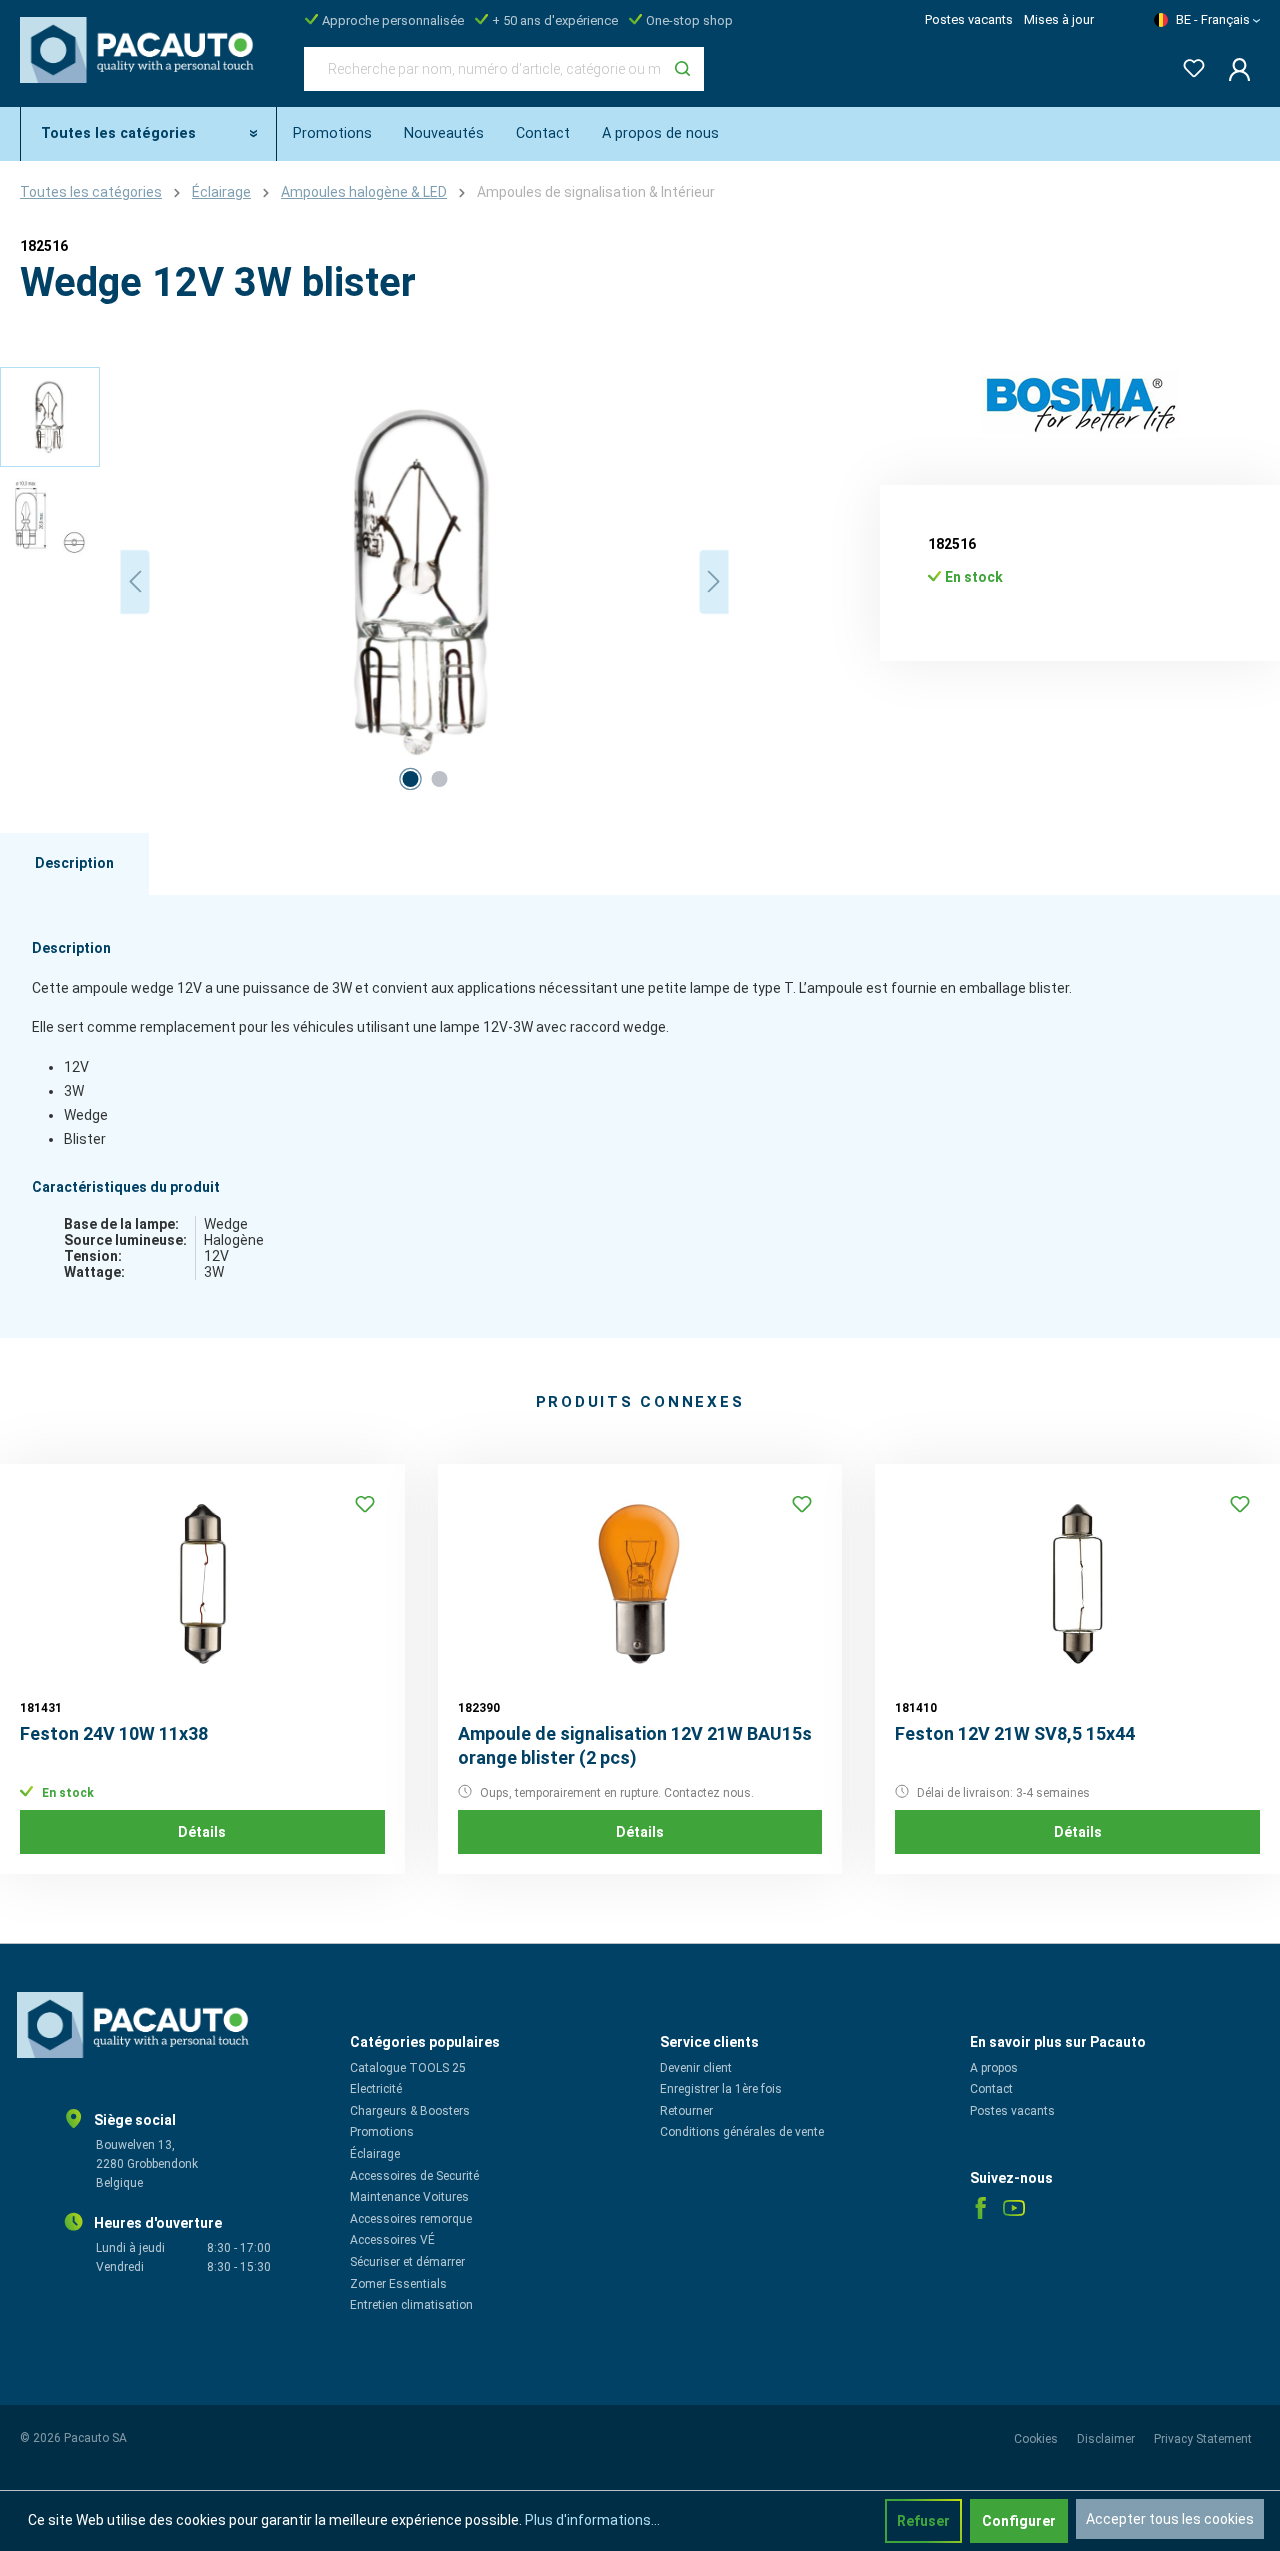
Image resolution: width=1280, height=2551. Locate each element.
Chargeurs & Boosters (410, 2111)
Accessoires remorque (411, 2219)
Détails (202, 1832)
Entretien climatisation (411, 2305)
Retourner (686, 2111)
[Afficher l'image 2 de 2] (439, 779)
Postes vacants (969, 19)
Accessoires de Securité (414, 2176)
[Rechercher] (682, 69)
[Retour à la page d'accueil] (142, 65)
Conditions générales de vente (742, 2132)
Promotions (382, 2132)
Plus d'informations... (592, 2520)
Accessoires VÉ (392, 2240)
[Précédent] (135, 581)
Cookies (1037, 2439)
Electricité (376, 2089)
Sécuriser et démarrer (407, 2262)
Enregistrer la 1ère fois (721, 2089)
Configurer (1019, 2521)
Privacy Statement (1203, 2439)
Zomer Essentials (398, 2284)
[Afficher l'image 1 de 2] (410, 779)
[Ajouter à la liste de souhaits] (365, 1504)
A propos (994, 2068)
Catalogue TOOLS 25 (408, 2068)
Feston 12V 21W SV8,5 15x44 (1015, 1733)
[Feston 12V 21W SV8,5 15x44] (1077, 1584)
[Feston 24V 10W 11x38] (202, 1584)
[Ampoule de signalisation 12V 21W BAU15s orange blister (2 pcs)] (640, 1584)
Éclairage (375, 2154)
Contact (991, 2089)
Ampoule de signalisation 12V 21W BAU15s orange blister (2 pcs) (635, 1745)
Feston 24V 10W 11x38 (114, 1733)
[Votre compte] (1233, 69)
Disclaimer (1107, 2439)
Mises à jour (1059, 19)
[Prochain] (714, 581)
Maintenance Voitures (409, 2197)
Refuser (923, 2521)
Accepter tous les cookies (1170, 2519)
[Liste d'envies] (1188, 64)
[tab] (74, 864)
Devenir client (696, 2068)
